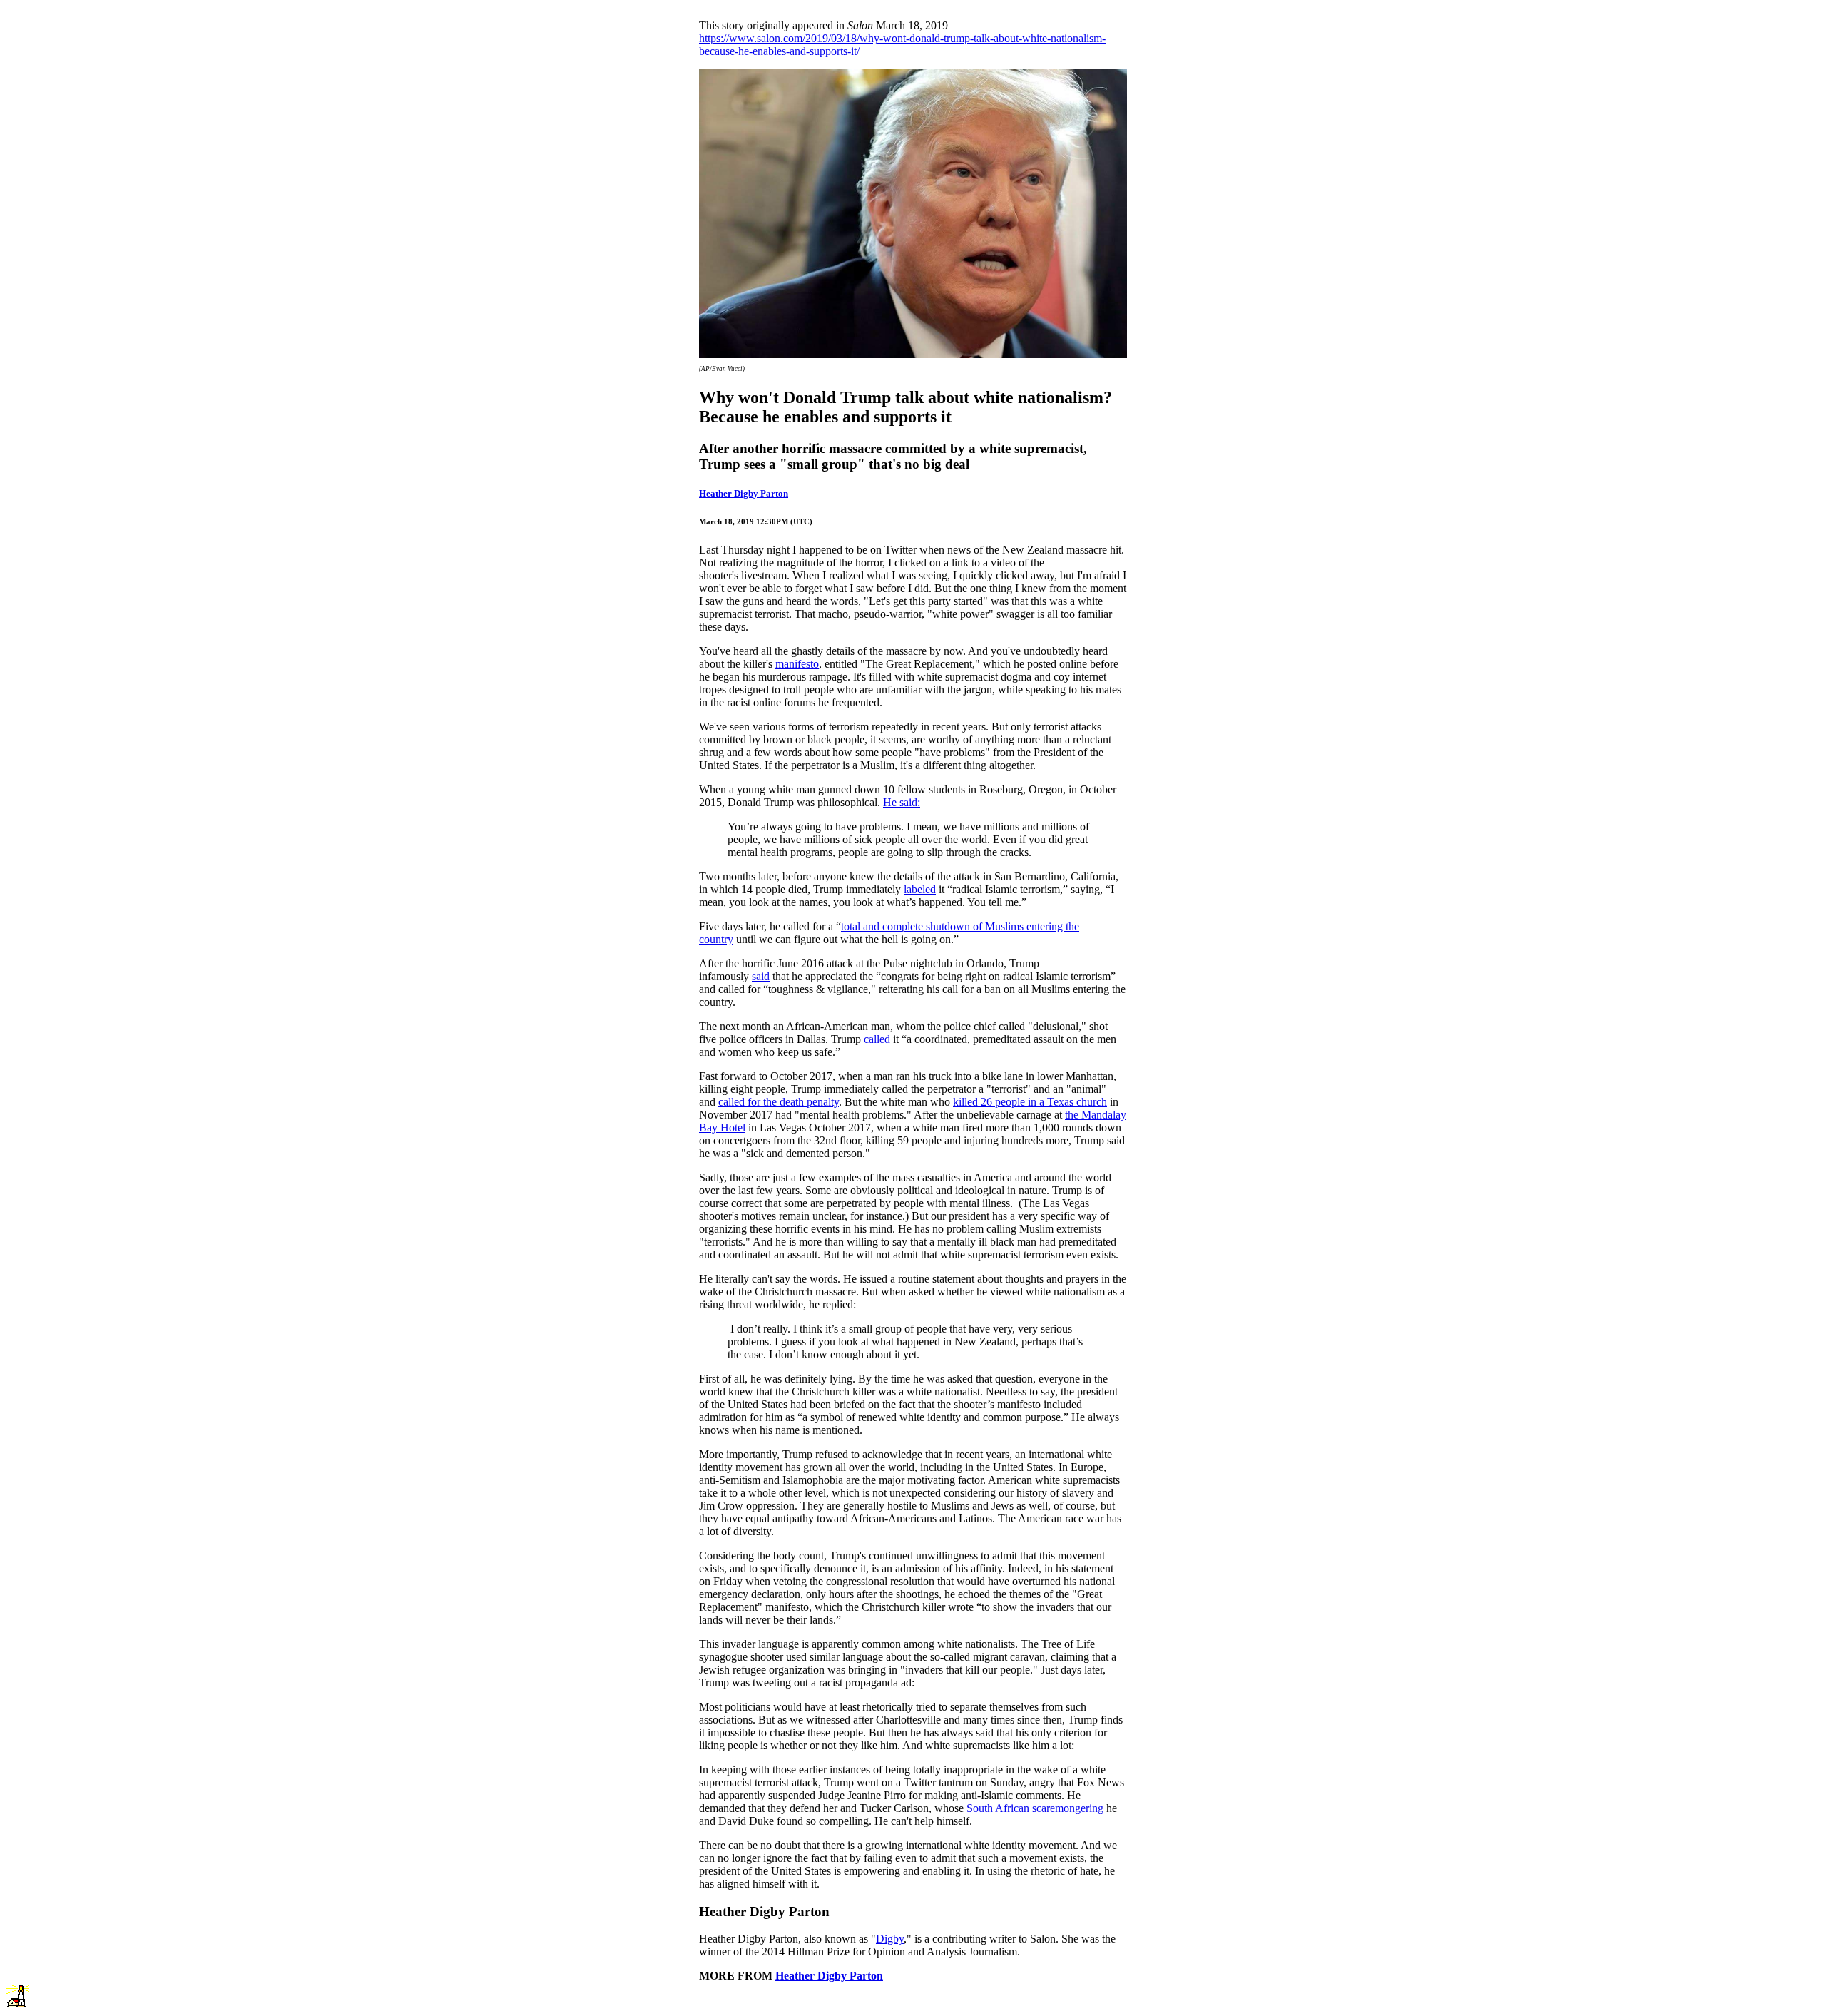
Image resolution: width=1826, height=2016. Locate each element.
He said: (902, 802)
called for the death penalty (779, 1102)
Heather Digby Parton (744, 493)
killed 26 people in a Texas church (1030, 1102)
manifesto (797, 664)
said (761, 976)
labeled (920, 889)
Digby (890, 1939)
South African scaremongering (1035, 1808)
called (877, 1039)
